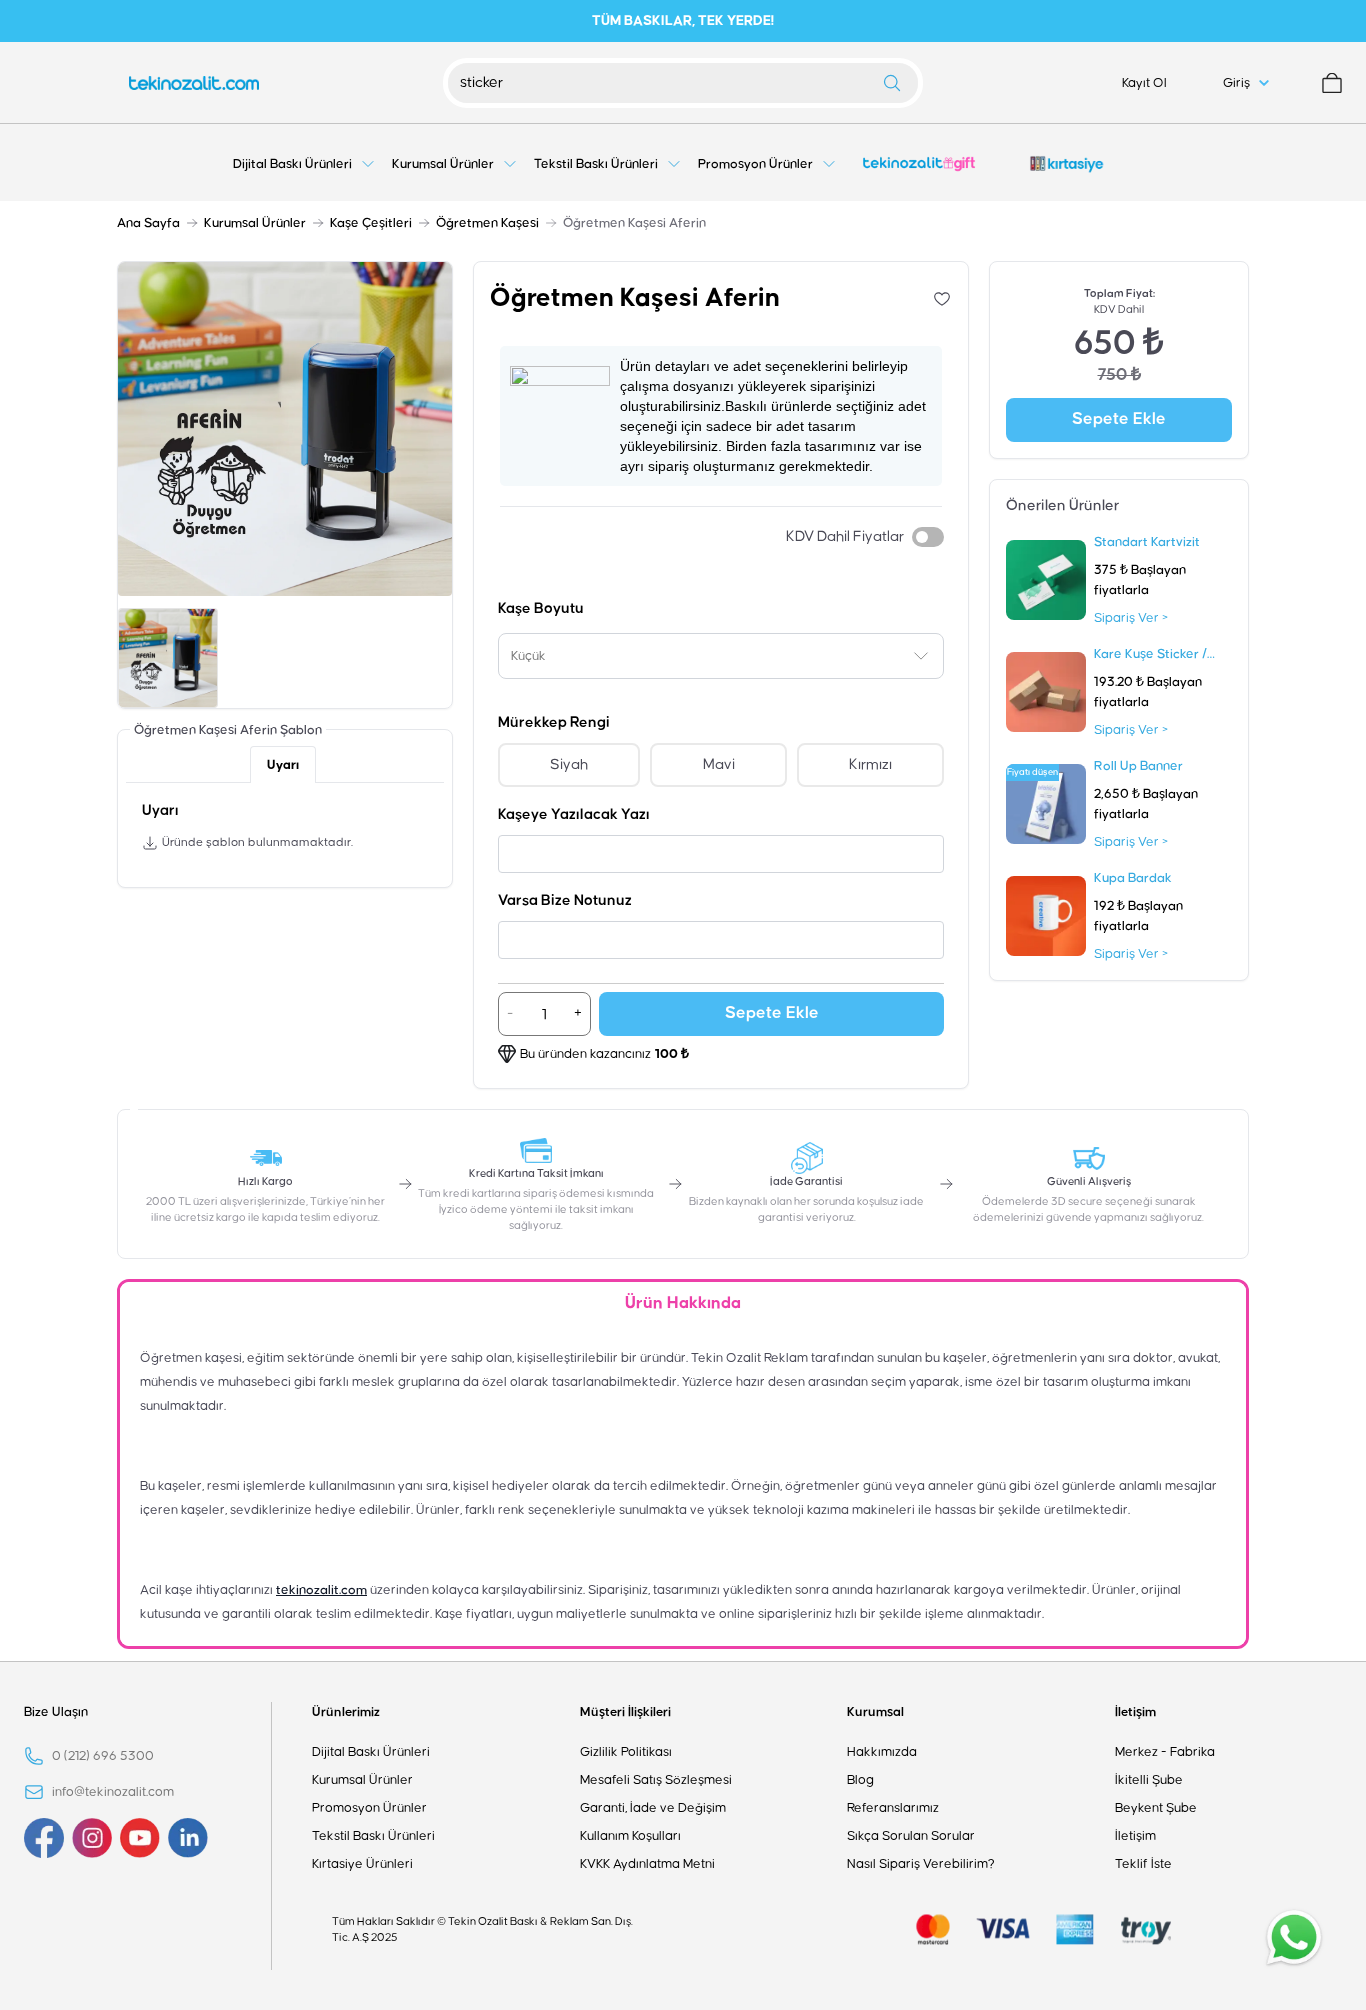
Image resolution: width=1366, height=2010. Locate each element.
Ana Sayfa (148, 223)
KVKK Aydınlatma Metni (647, 1864)
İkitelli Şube (1149, 1780)
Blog (860, 1780)
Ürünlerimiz (346, 1712)
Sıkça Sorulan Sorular (911, 1836)
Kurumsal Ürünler (255, 223)
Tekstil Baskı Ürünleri (373, 1836)
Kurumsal (875, 1712)
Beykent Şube (1156, 1808)
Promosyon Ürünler (369, 1808)
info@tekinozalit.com (113, 1792)
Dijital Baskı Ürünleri (371, 1752)
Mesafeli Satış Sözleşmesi (656, 1780)
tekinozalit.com (321, 1590)
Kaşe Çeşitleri (371, 223)
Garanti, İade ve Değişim (653, 1808)
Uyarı (283, 765)
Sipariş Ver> (1131, 618)
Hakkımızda (882, 1752)
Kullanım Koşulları (630, 1836)
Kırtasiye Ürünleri (362, 1864)
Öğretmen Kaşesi (487, 223)
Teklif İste (1143, 1864)
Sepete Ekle (772, 1013)
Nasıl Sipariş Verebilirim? (921, 1864)
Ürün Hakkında (683, 1303)
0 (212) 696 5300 (103, 1756)
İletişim (1135, 1712)
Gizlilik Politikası (626, 1752)
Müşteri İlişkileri (625, 1712)
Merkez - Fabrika (1165, 1752)
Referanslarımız (893, 1808)
